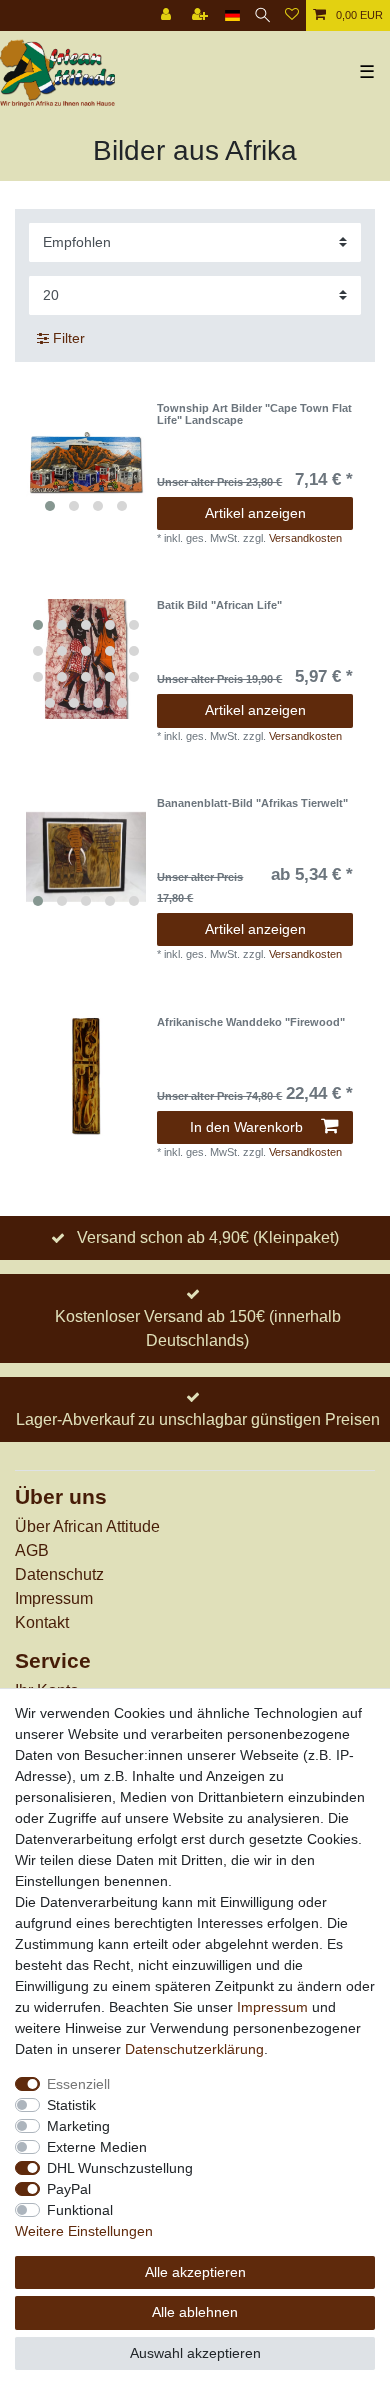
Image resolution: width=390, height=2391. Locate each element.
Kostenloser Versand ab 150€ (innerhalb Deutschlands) (198, 1328)
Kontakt (42, 1622)
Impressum (54, 1598)
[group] (86, 462)
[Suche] (262, 15)
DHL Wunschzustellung (120, 2168)
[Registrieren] (202, 15)
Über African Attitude (87, 1526)
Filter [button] (69, 338)
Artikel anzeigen (255, 513)
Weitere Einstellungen (84, 2231)
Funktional (80, 2210)
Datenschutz (59, 1574)
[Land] (232, 15)
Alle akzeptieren (195, 2272)
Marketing (78, 2126)
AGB (32, 1550)
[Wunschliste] (292, 15)
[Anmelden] (168, 15)
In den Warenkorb (246, 1127)
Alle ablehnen (195, 2312)
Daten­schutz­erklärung (194, 2049)
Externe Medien (97, 2147)
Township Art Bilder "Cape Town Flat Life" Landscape (254, 414)
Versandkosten (305, 538)
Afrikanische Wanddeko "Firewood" (251, 1022)
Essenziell (78, 2084)
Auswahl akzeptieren (195, 2353)
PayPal (69, 2189)
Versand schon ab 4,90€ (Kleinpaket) (208, 1237)
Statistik (71, 2105)
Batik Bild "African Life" (219, 605)
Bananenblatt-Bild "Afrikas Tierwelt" (252, 803)
